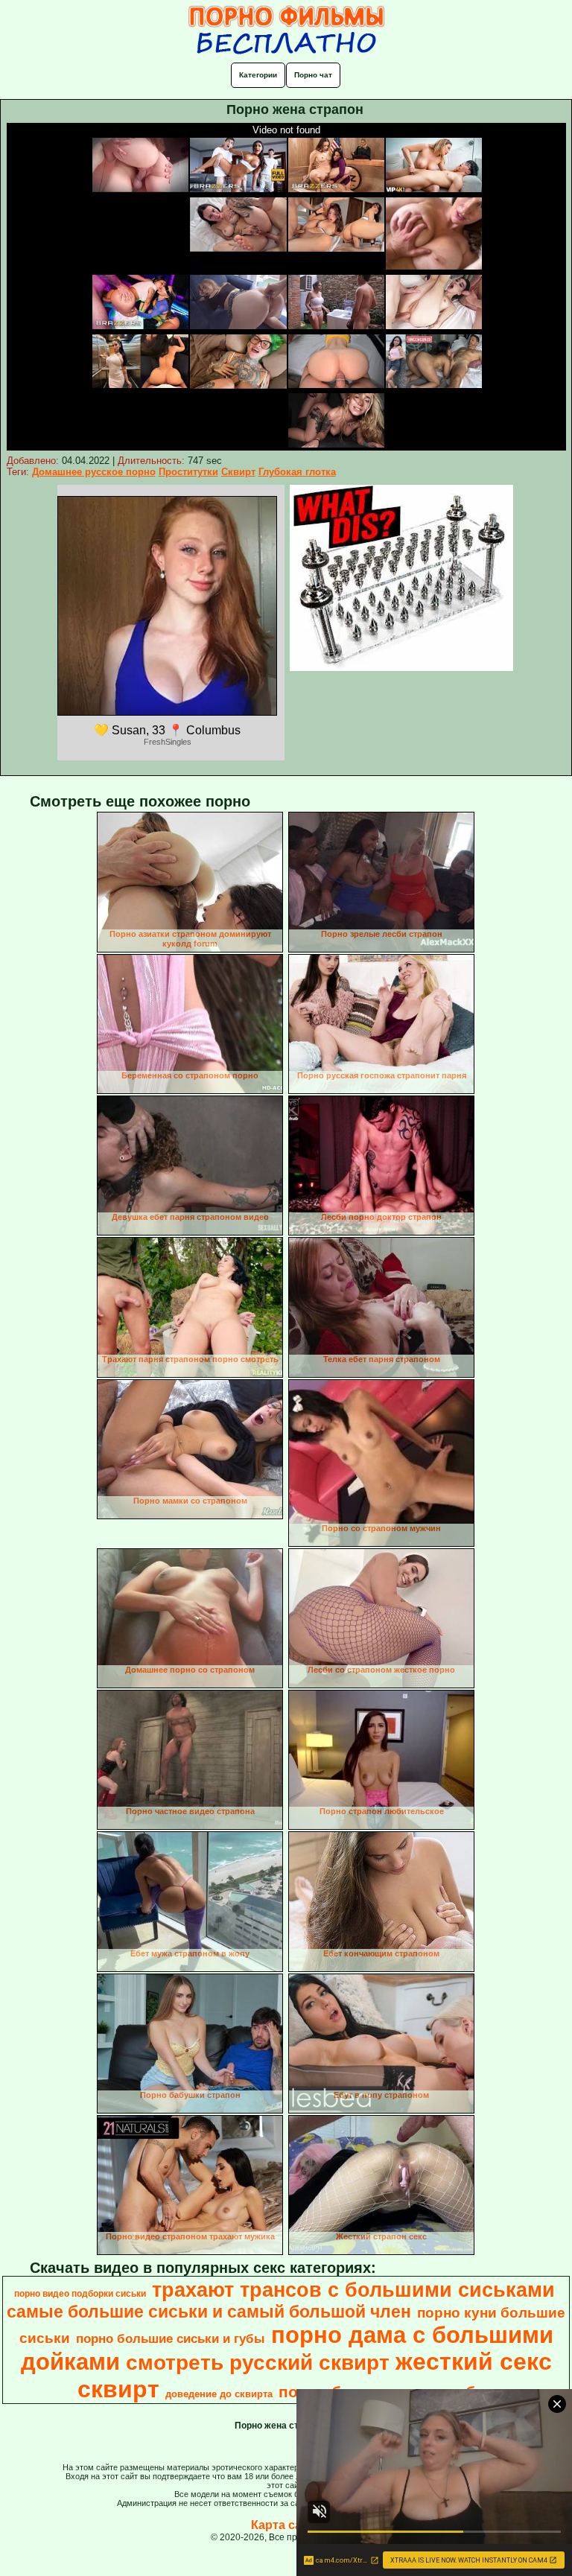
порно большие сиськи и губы (171, 2338)
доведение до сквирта (219, 2394)
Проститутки (188, 472)
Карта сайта (286, 2525)
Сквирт (238, 472)
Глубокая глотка (297, 472)
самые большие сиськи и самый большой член (209, 2312)
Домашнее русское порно (94, 472)
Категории (258, 75)
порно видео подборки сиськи (80, 2294)
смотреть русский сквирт (258, 2363)
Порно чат (313, 75)
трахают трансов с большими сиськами (353, 2290)
